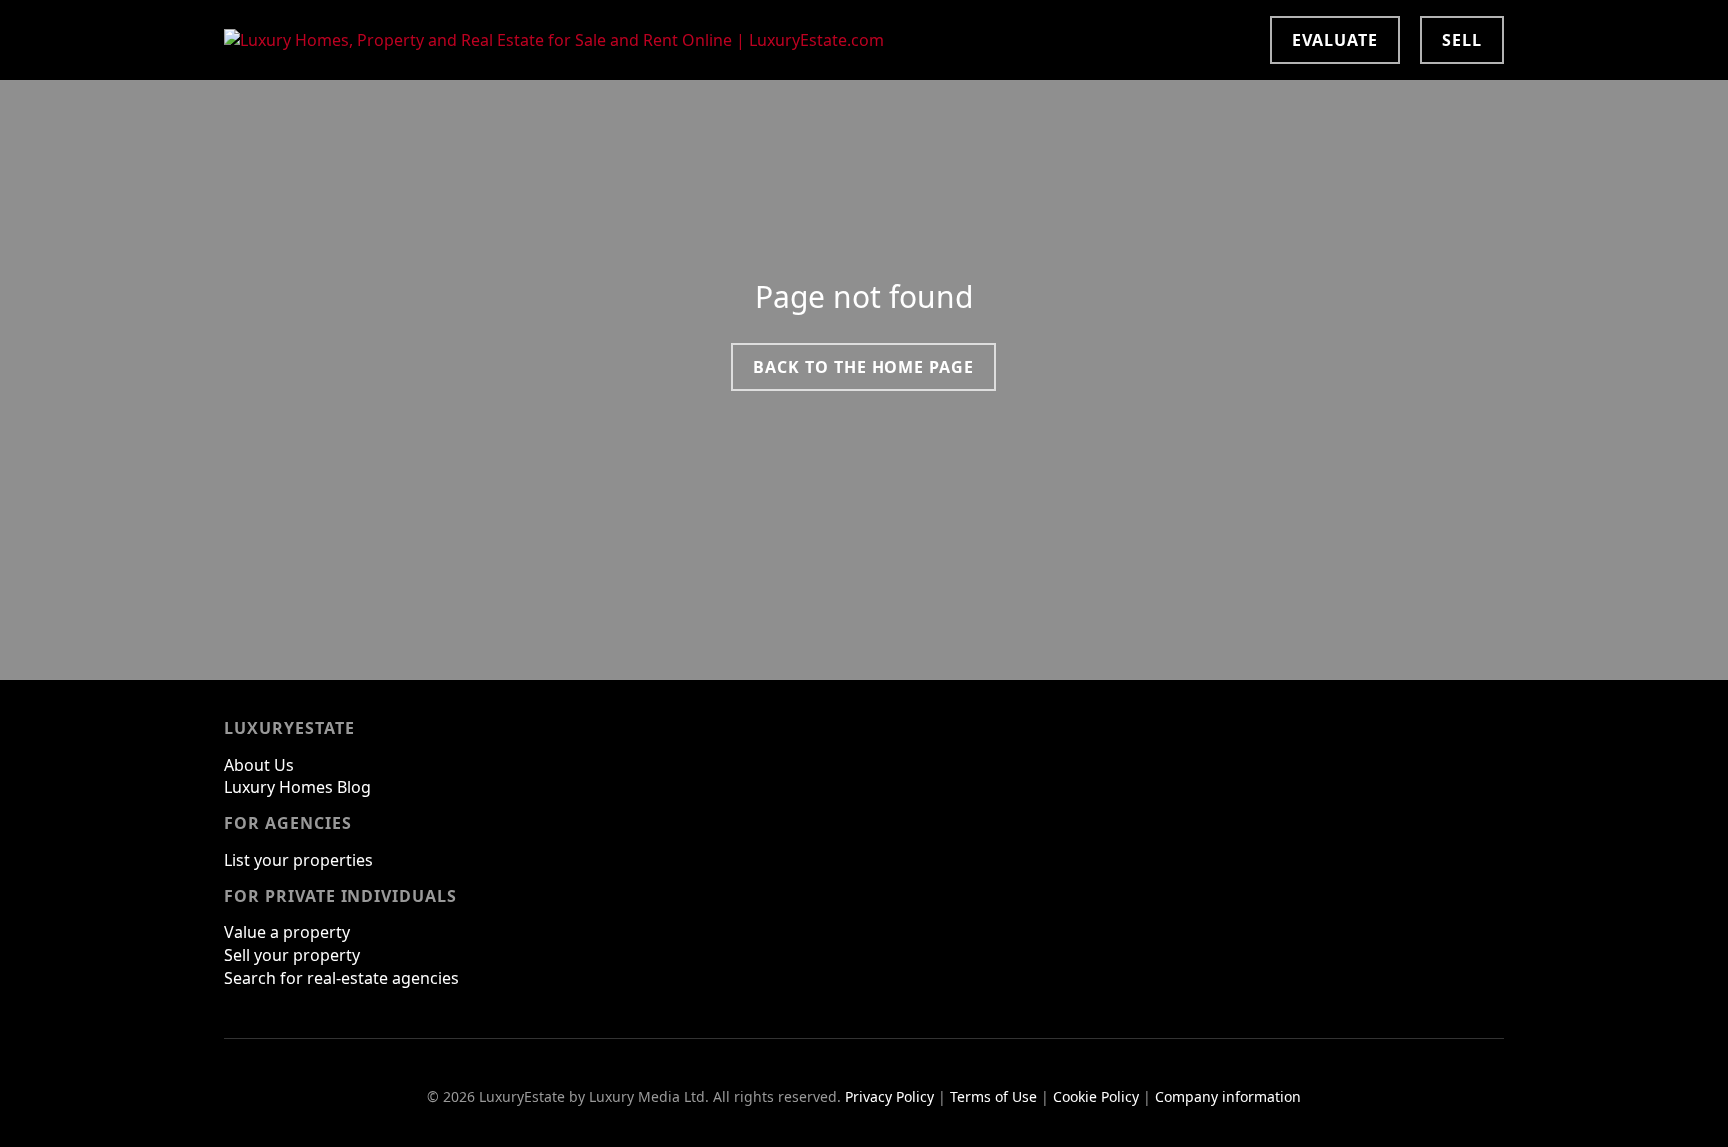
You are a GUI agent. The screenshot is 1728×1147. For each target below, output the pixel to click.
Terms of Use (993, 1096)
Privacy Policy (889, 1096)
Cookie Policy (1096, 1096)
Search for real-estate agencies (341, 978)
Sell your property (292, 955)
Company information (1228, 1096)
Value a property (287, 932)
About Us (259, 765)
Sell (1462, 40)
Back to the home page (863, 367)
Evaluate (1335, 40)
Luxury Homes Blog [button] (297, 787)
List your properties (298, 860)
